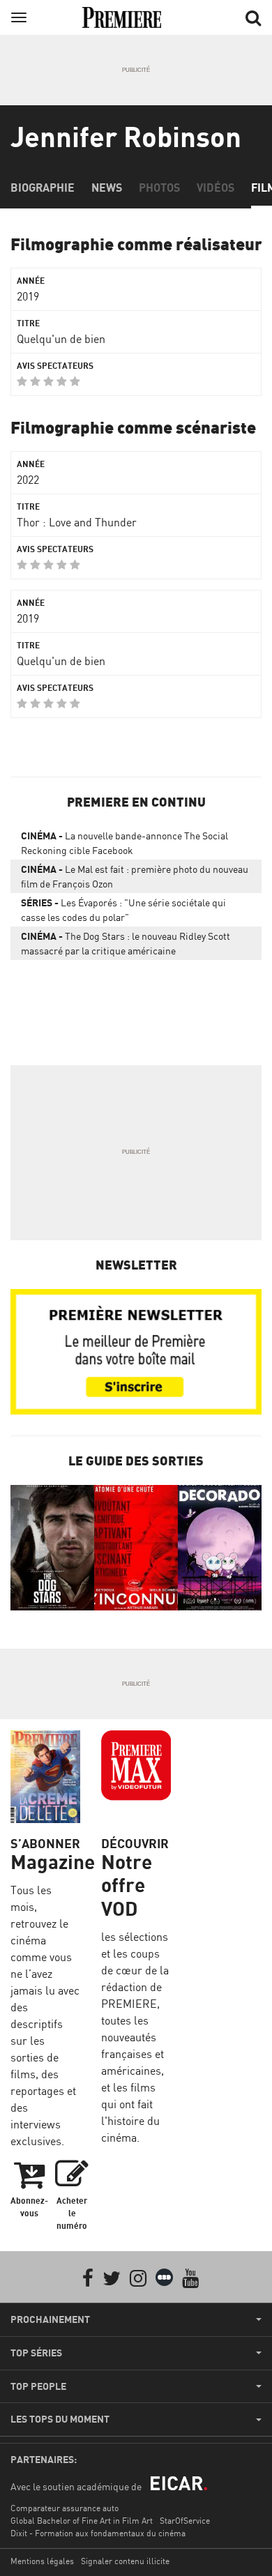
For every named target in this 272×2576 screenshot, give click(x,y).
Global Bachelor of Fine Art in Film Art (82, 2521)
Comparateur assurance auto (65, 2508)
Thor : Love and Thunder (77, 522)
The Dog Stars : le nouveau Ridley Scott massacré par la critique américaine (126, 943)
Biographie (43, 188)
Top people (38, 2386)
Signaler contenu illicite (125, 2561)
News (107, 188)
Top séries (36, 2353)
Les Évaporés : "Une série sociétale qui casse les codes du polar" (123, 910)
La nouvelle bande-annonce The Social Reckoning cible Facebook (124, 843)
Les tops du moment (60, 2419)
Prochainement (50, 2319)
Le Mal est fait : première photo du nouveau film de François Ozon (135, 876)
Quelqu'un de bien (61, 339)
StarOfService (185, 2521)
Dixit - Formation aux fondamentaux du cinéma (98, 2533)
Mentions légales (42, 2561)
